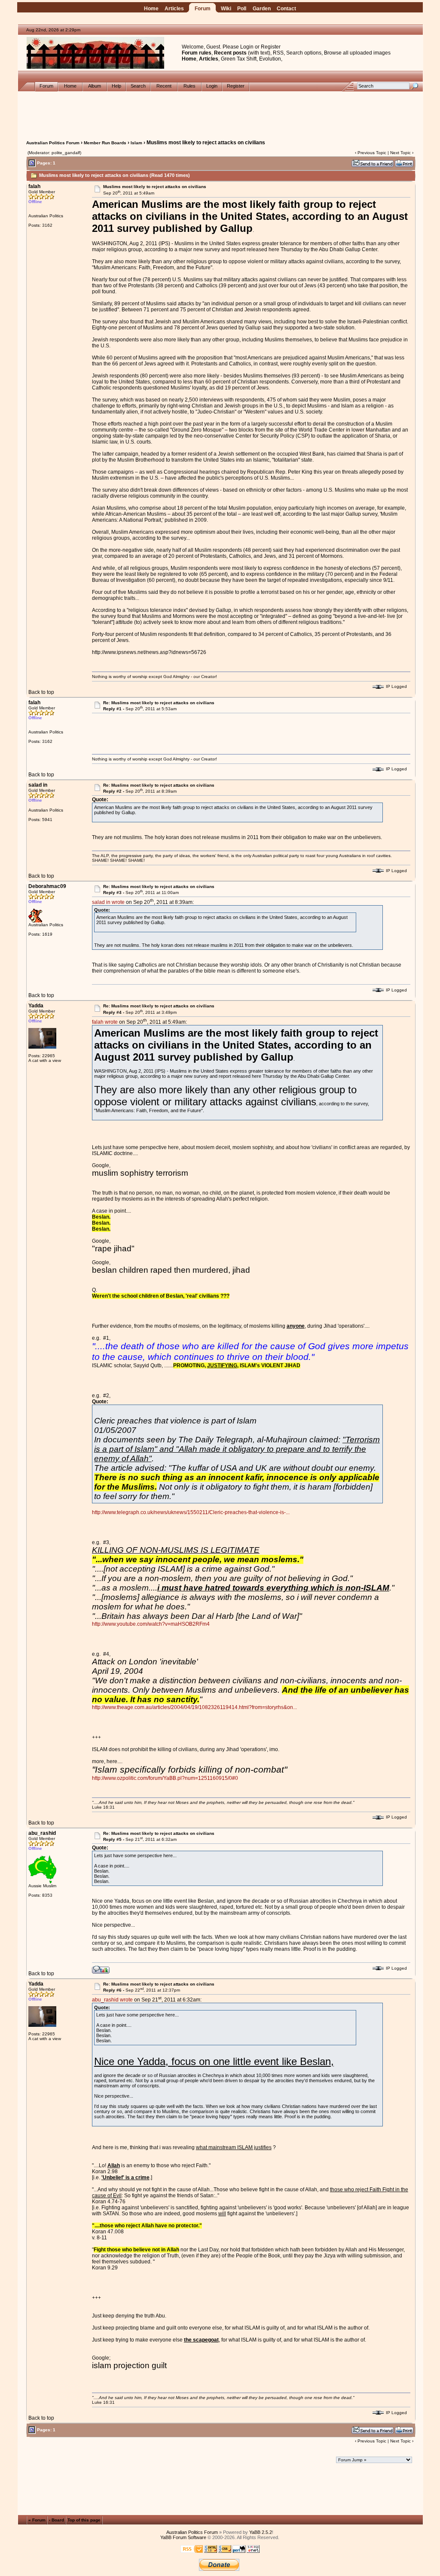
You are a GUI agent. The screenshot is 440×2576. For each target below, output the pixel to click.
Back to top (41, 692)
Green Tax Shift (239, 59)
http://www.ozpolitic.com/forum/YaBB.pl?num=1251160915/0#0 (165, 1778)
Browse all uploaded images (357, 53)
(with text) (259, 53)
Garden (262, 9)
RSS (278, 53)
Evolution (270, 59)
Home (151, 9)
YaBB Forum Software (183, 2537)
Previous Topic (372, 153)
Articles (174, 9)
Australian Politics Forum (53, 143)
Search (138, 86)
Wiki (226, 9)
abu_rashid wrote (112, 2000)
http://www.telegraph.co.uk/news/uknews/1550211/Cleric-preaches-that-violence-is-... (191, 1512)
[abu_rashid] (101, 1969)
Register (271, 47)
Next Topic (400, 153)
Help (116, 86)
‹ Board (57, 2520)
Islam (136, 143)
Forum (203, 9)
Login (247, 47)
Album (95, 86)
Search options (304, 53)
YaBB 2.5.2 (261, 2532)
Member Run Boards (105, 143)
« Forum (37, 2520)
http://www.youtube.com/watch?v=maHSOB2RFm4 (151, 1624)
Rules (189, 86)
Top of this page (84, 2520)
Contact (286, 9)
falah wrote (105, 1022)
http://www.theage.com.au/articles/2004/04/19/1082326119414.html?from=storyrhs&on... (194, 1707)
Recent (164, 86)
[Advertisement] (220, 111)
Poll (242, 9)
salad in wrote (108, 902)
